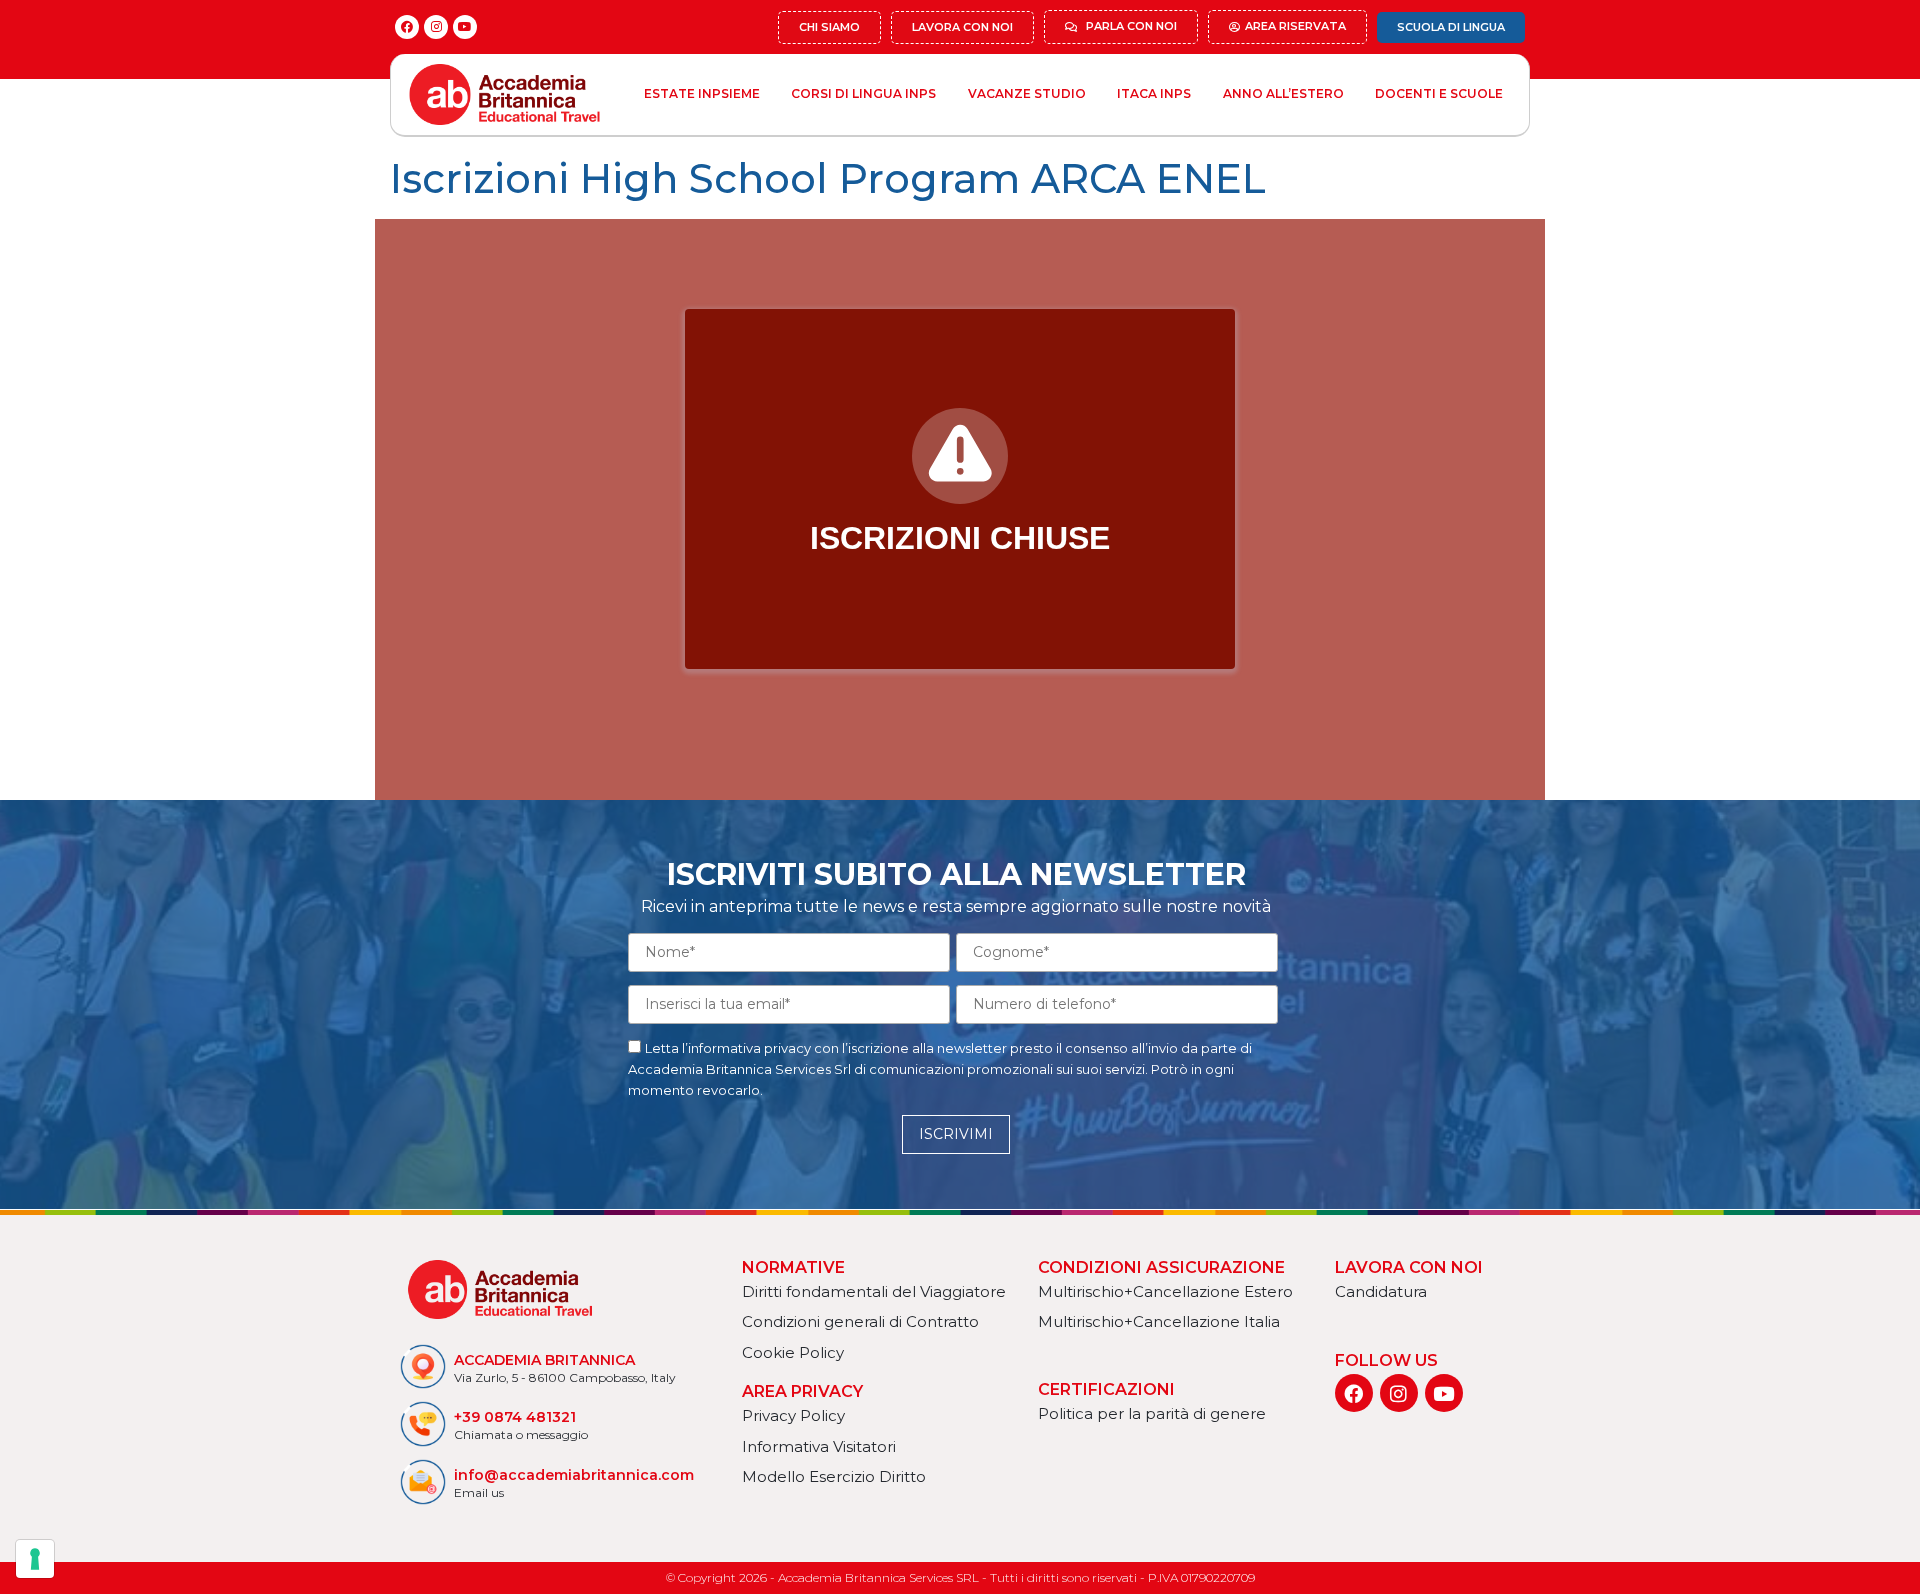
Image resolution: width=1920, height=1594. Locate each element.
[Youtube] (465, 27)
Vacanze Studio (1027, 93)
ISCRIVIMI (956, 1134)
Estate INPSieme (702, 93)
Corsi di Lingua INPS (863, 93)
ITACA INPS (1154, 93)
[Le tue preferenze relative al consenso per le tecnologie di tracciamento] (35, 1559)
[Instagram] (436, 27)
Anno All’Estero (1283, 93)
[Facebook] (407, 27)
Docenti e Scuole (1439, 93)
